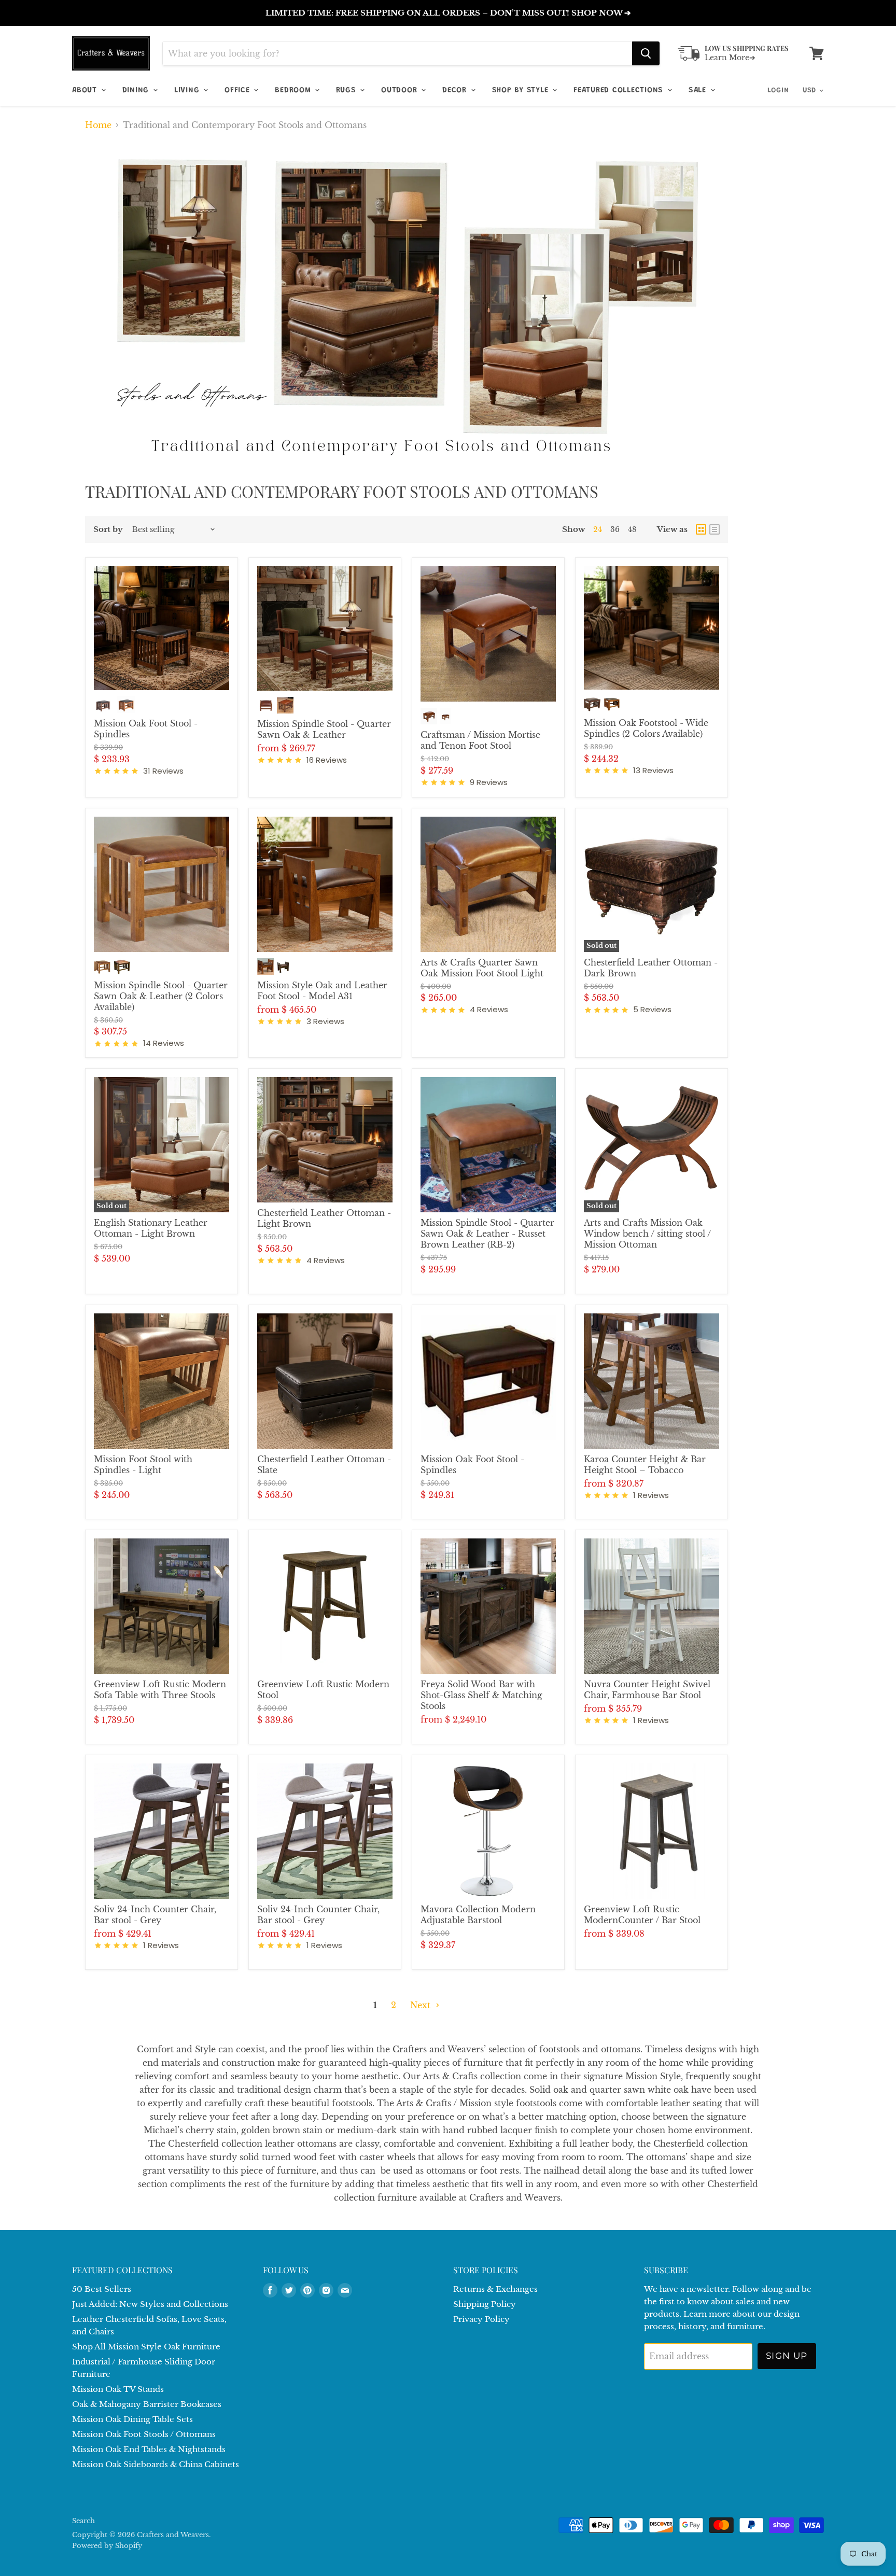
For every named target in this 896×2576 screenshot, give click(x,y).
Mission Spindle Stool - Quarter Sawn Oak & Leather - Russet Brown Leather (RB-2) (487, 1234)
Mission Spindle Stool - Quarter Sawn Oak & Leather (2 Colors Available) (161, 996)
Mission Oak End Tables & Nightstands (149, 2449)
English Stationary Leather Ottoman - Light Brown (151, 1228)
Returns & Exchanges (495, 2289)
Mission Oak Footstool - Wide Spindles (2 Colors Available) (646, 728)
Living (188, 90)
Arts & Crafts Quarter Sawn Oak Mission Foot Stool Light (482, 968)
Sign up (787, 2356)
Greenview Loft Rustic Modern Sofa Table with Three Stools (160, 1690)
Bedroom (294, 90)
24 (598, 529)
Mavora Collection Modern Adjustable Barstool (478, 1915)
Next (422, 2005)
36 (615, 529)
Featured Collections (620, 90)
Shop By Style (522, 90)
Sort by (108, 529)
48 (632, 529)
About (86, 90)
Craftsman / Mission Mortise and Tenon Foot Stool (480, 740)
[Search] (646, 53)
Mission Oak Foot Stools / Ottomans (144, 2434)
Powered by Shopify (107, 2546)
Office (239, 90)
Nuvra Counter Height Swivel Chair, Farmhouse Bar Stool (647, 1690)
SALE (699, 90)
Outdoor (401, 90)
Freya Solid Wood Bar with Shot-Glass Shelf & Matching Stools (481, 1695)
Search (83, 2521)
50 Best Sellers (102, 2289)
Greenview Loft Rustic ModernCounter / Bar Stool (642, 1915)
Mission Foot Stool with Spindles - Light (143, 1465)
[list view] (715, 529)
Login (778, 91)
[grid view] (701, 529)
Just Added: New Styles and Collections (150, 2304)
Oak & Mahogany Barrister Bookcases (147, 2404)
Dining (137, 90)
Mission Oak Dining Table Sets (132, 2419)
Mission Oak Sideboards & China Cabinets (156, 2464)
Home (98, 125)
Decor (456, 90)
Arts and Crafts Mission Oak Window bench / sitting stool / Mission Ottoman (647, 1234)
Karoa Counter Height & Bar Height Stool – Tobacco (645, 1465)
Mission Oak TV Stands (118, 2389)
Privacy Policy (481, 2319)
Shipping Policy (485, 2304)
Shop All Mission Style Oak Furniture (146, 2347)
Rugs (347, 90)
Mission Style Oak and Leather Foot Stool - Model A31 (322, 991)
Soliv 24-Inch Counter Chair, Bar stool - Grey (155, 1915)
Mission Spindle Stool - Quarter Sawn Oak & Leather (324, 729)
